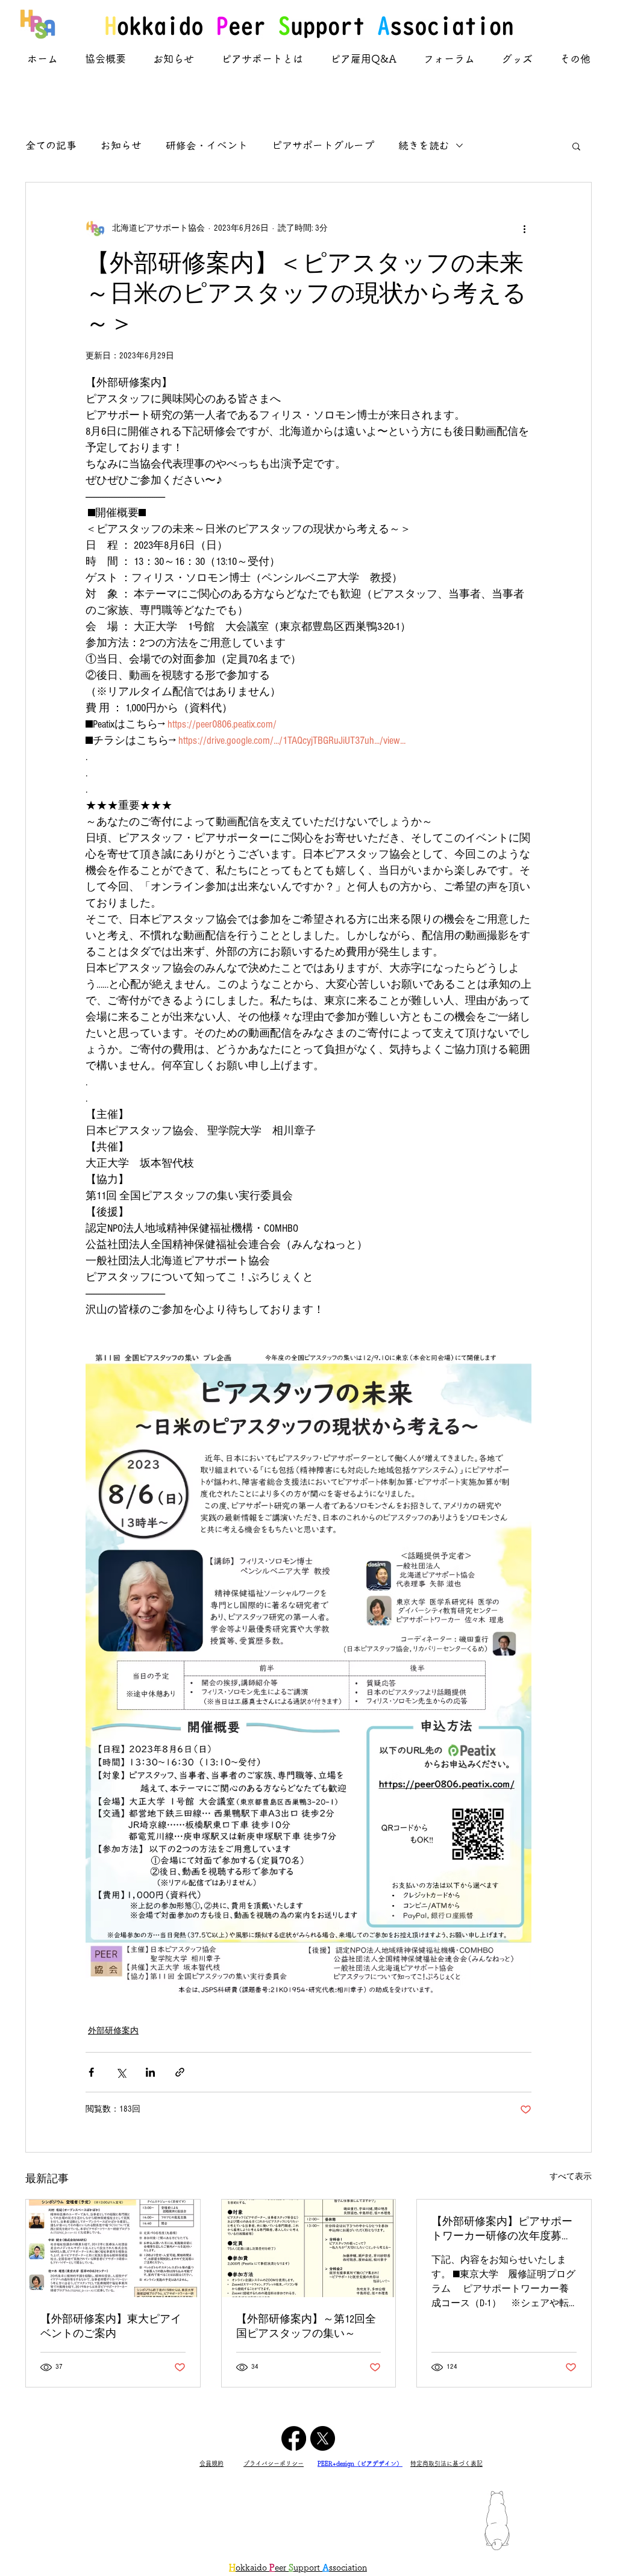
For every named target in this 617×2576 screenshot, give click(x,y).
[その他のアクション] (524, 228)
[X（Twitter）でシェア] (121, 2072)
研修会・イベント (207, 145)
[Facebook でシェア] (91, 2072)
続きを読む (424, 145)
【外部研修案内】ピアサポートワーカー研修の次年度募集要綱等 (502, 2229)
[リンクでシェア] (180, 2072)
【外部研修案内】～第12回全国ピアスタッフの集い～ (306, 2326)
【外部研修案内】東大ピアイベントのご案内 (111, 2326)
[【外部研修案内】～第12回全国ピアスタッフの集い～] (309, 2248)
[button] (576, 146)
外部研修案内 (113, 2031)
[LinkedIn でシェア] (150, 2072)
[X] (323, 2438)
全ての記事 (51, 145)
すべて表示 (571, 2177)
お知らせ (121, 145)
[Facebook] (294, 2438)
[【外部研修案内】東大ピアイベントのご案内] (113, 2248)
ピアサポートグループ (323, 145)
